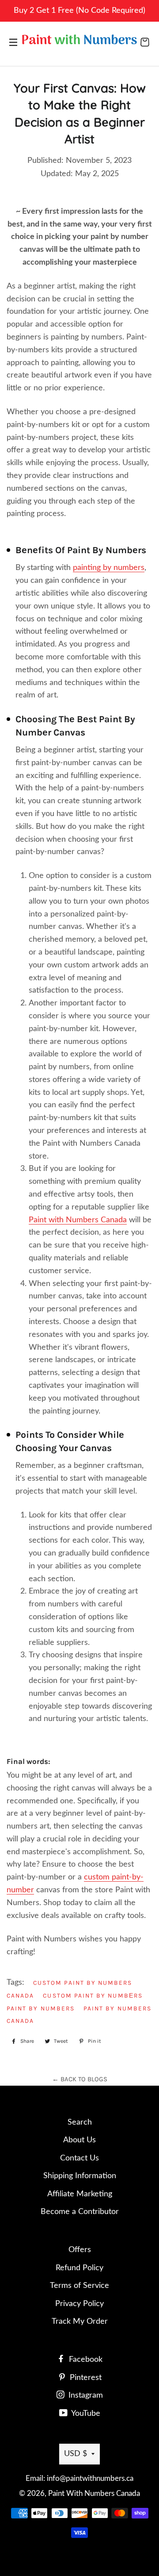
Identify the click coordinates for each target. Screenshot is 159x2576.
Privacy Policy (79, 2304)
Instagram (85, 2395)
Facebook (85, 2360)
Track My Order (80, 2322)
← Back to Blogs (80, 2079)
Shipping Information (80, 2176)
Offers (80, 2250)
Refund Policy (79, 2268)
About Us (79, 2140)
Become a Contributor (80, 2212)
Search (80, 2122)
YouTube (85, 2414)
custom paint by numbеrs (93, 1995)
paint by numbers (41, 2008)
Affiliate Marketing (80, 2194)
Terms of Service (79, 2286)
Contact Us (79, 2158)
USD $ (76, 2454)
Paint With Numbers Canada (94, 2493)
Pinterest (85, 2378)
